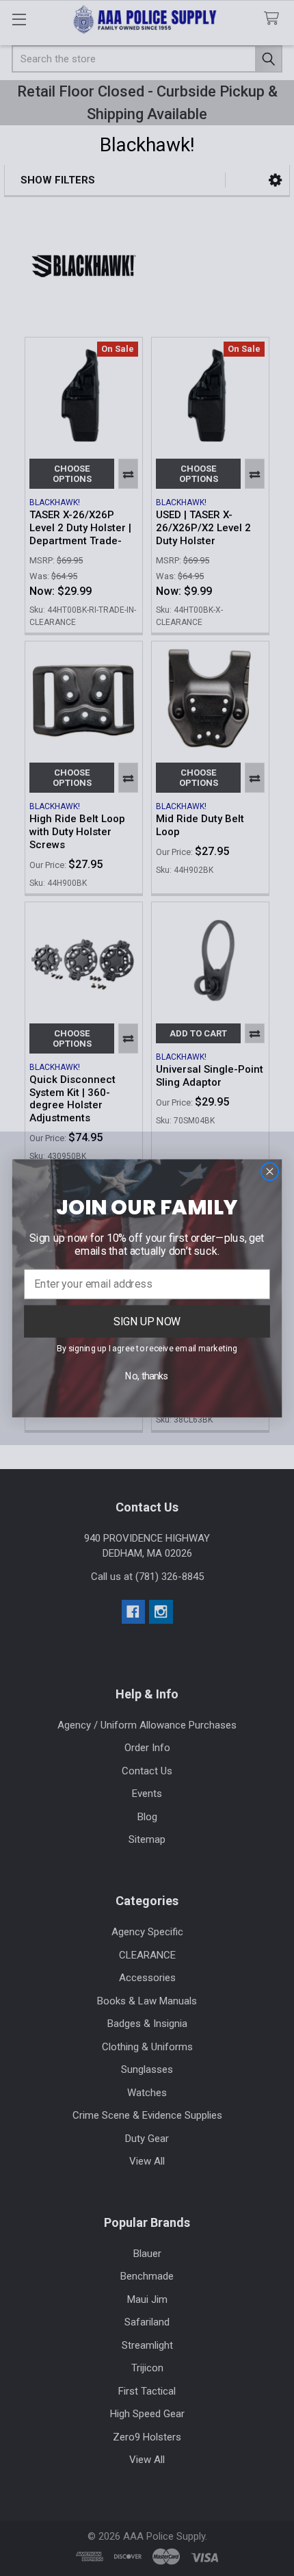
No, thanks (147, 1376)
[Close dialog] (269, 1171)
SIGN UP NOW (147, 1321)
